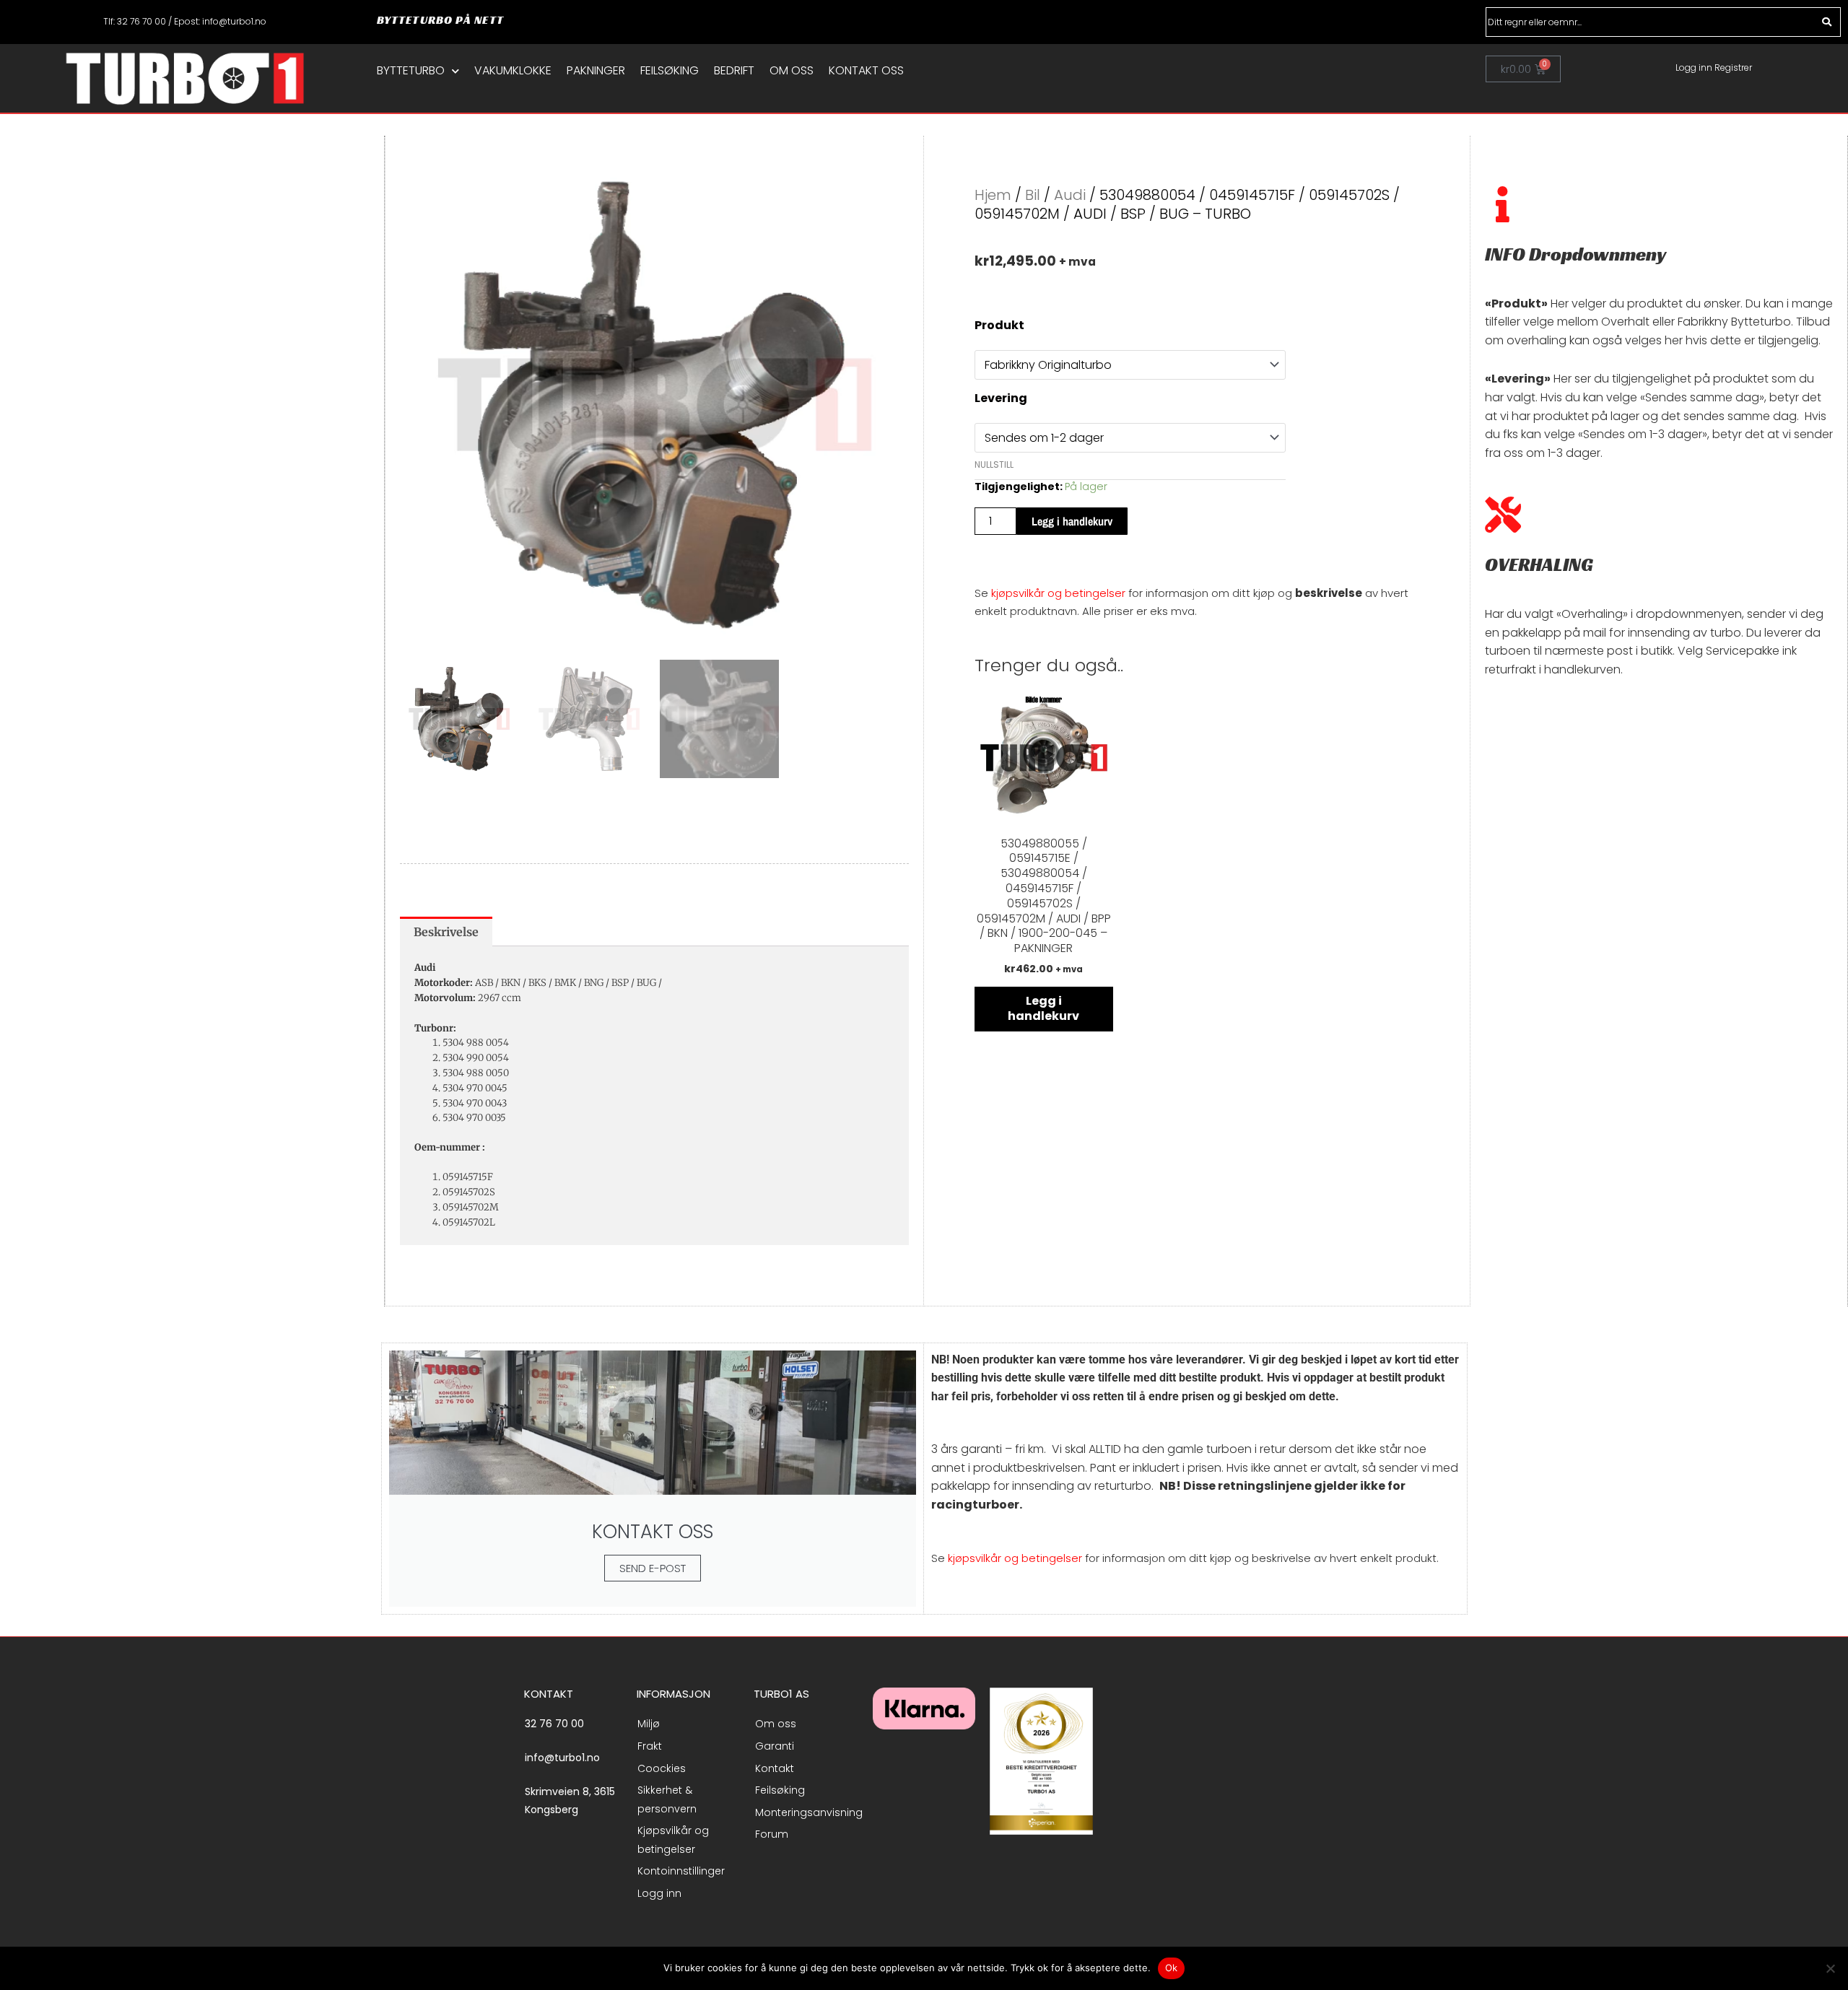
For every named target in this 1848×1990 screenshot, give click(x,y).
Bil (1033, 195)
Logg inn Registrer (1714, 67)
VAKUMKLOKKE (513, 71)
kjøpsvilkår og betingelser (1058, 593)
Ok (1172, 1968)
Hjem (993, 195)
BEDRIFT (734, 71)
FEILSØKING (670, 71)
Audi (1070, 195)
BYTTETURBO (411, 71)
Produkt (999, 325)
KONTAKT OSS (866, 71)
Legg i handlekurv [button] (1043, 1008)
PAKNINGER (596, 71)
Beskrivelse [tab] (446, 932)
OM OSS (792, 71)
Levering (1001, 398)
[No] (1830, 1968)
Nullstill (994, 464)
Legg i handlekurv (1072, 521)
